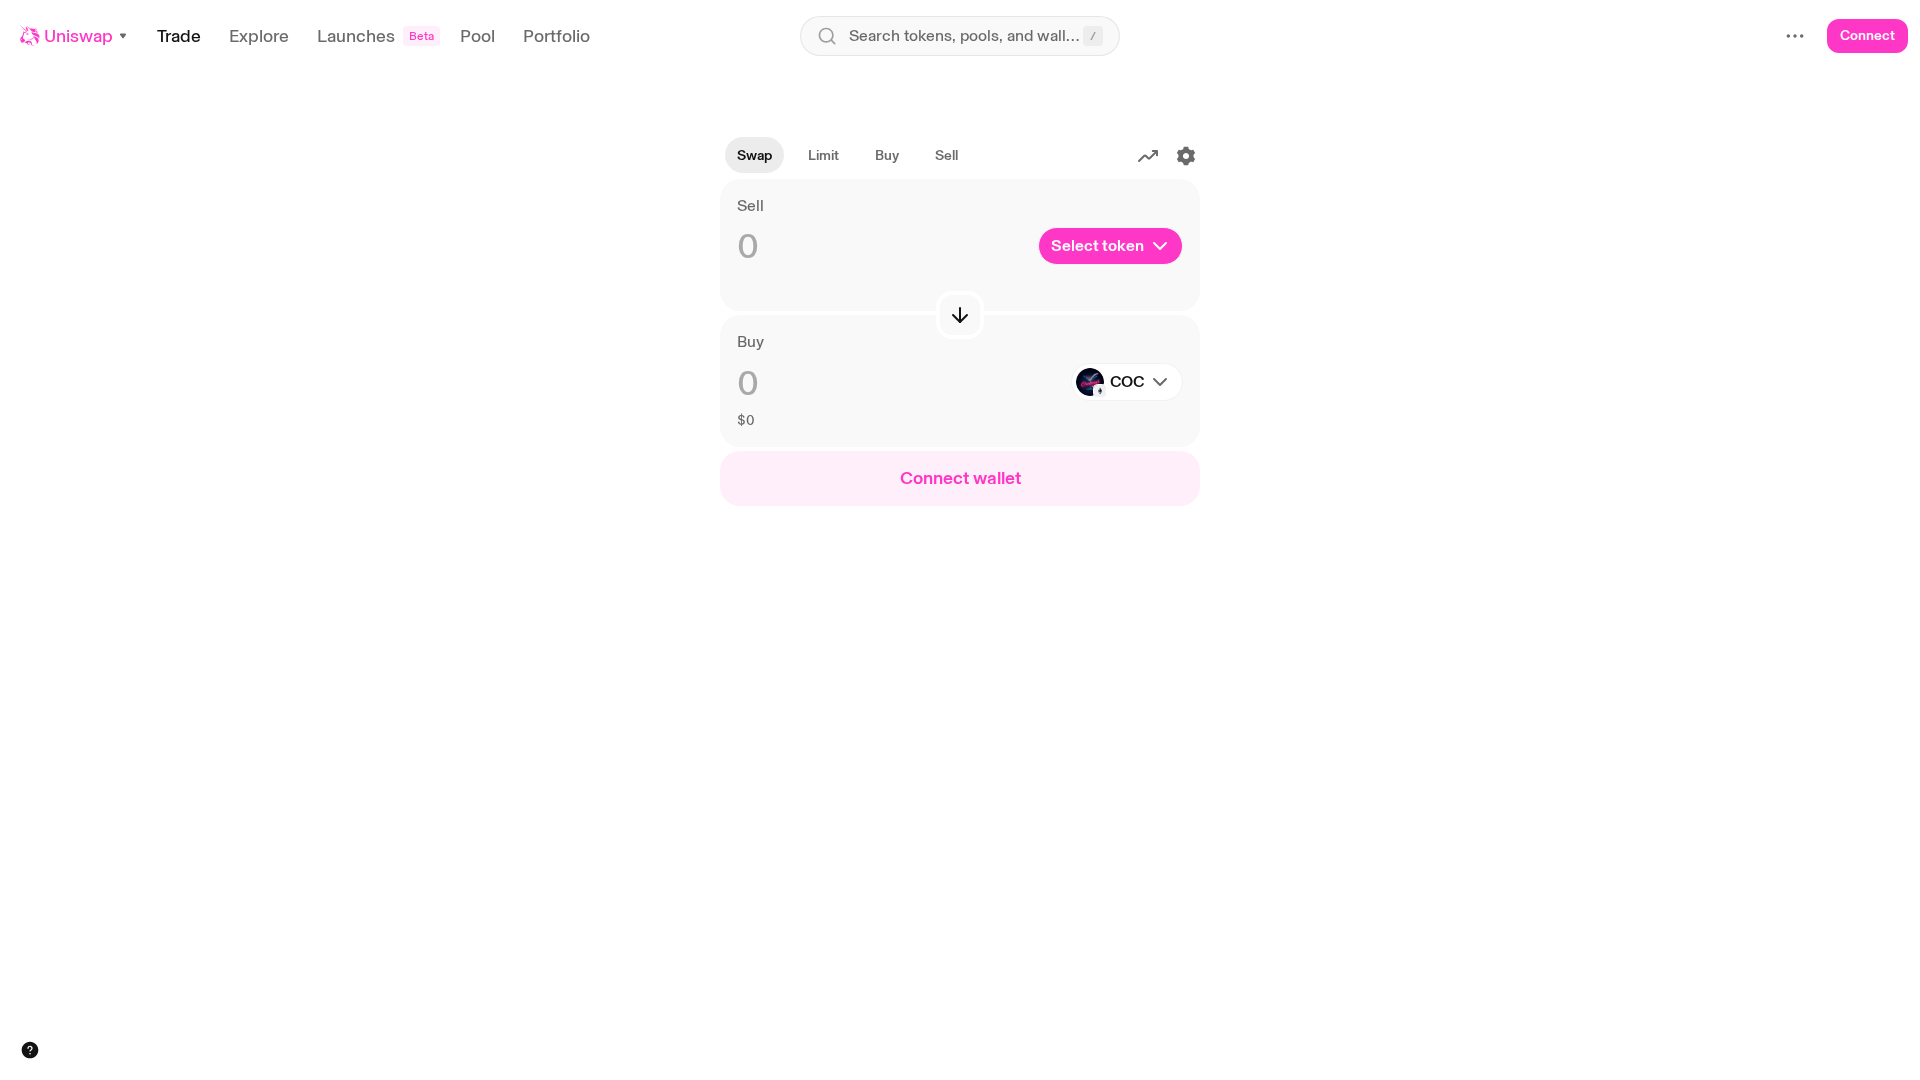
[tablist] (847, 156)
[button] (74, 36)
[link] (823, 156)
